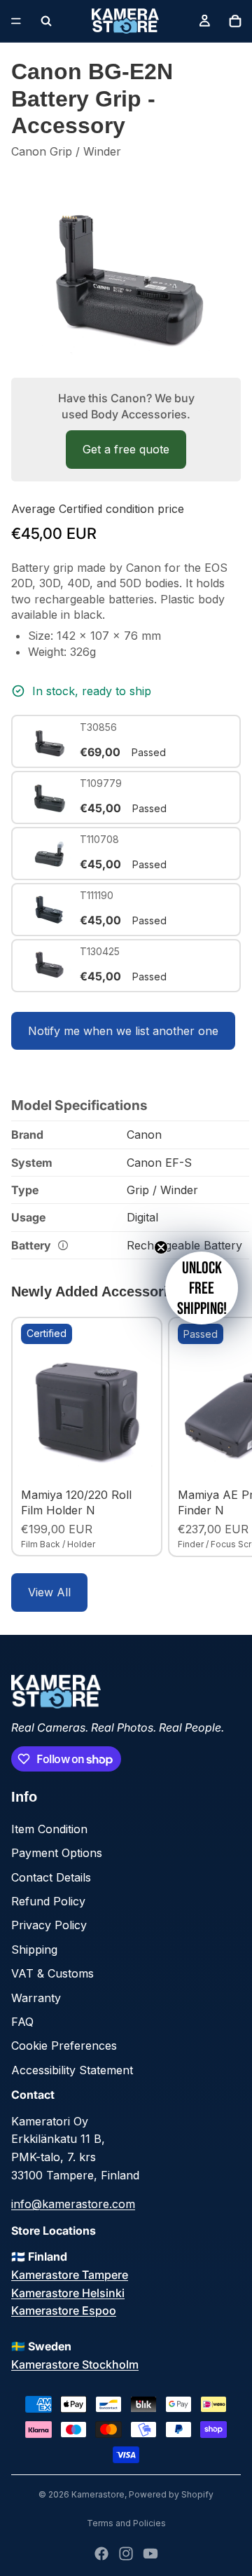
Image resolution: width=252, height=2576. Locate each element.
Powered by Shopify (171, 2494)
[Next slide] (225, 1437)
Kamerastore (98, 2494)
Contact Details (51, 1877)
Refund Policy (48, 1901)
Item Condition (49, 1829)
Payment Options (57, 1853)
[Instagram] (126, 2554)
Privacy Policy (49, 1925)
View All (49, 1592)
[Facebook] (101, 2554)
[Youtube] (150, 2554)
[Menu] (16, 21)
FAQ (22, 2022)
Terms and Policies (126, 2523)
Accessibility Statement (72, 2070)
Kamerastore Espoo (64, 2310)
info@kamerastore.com (73, 2204)
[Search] (46, 21)
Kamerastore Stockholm (75, 2364)
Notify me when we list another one (123, 1031)
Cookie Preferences (64, 2046)
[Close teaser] (161, 1247)
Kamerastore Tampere (70, 2275)
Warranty (36, 1998)
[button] (202, 1288)
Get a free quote (126, 449)
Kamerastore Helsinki (68, 2293)
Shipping (34, 1950)
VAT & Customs (52, 1973)
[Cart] (235, 21)
